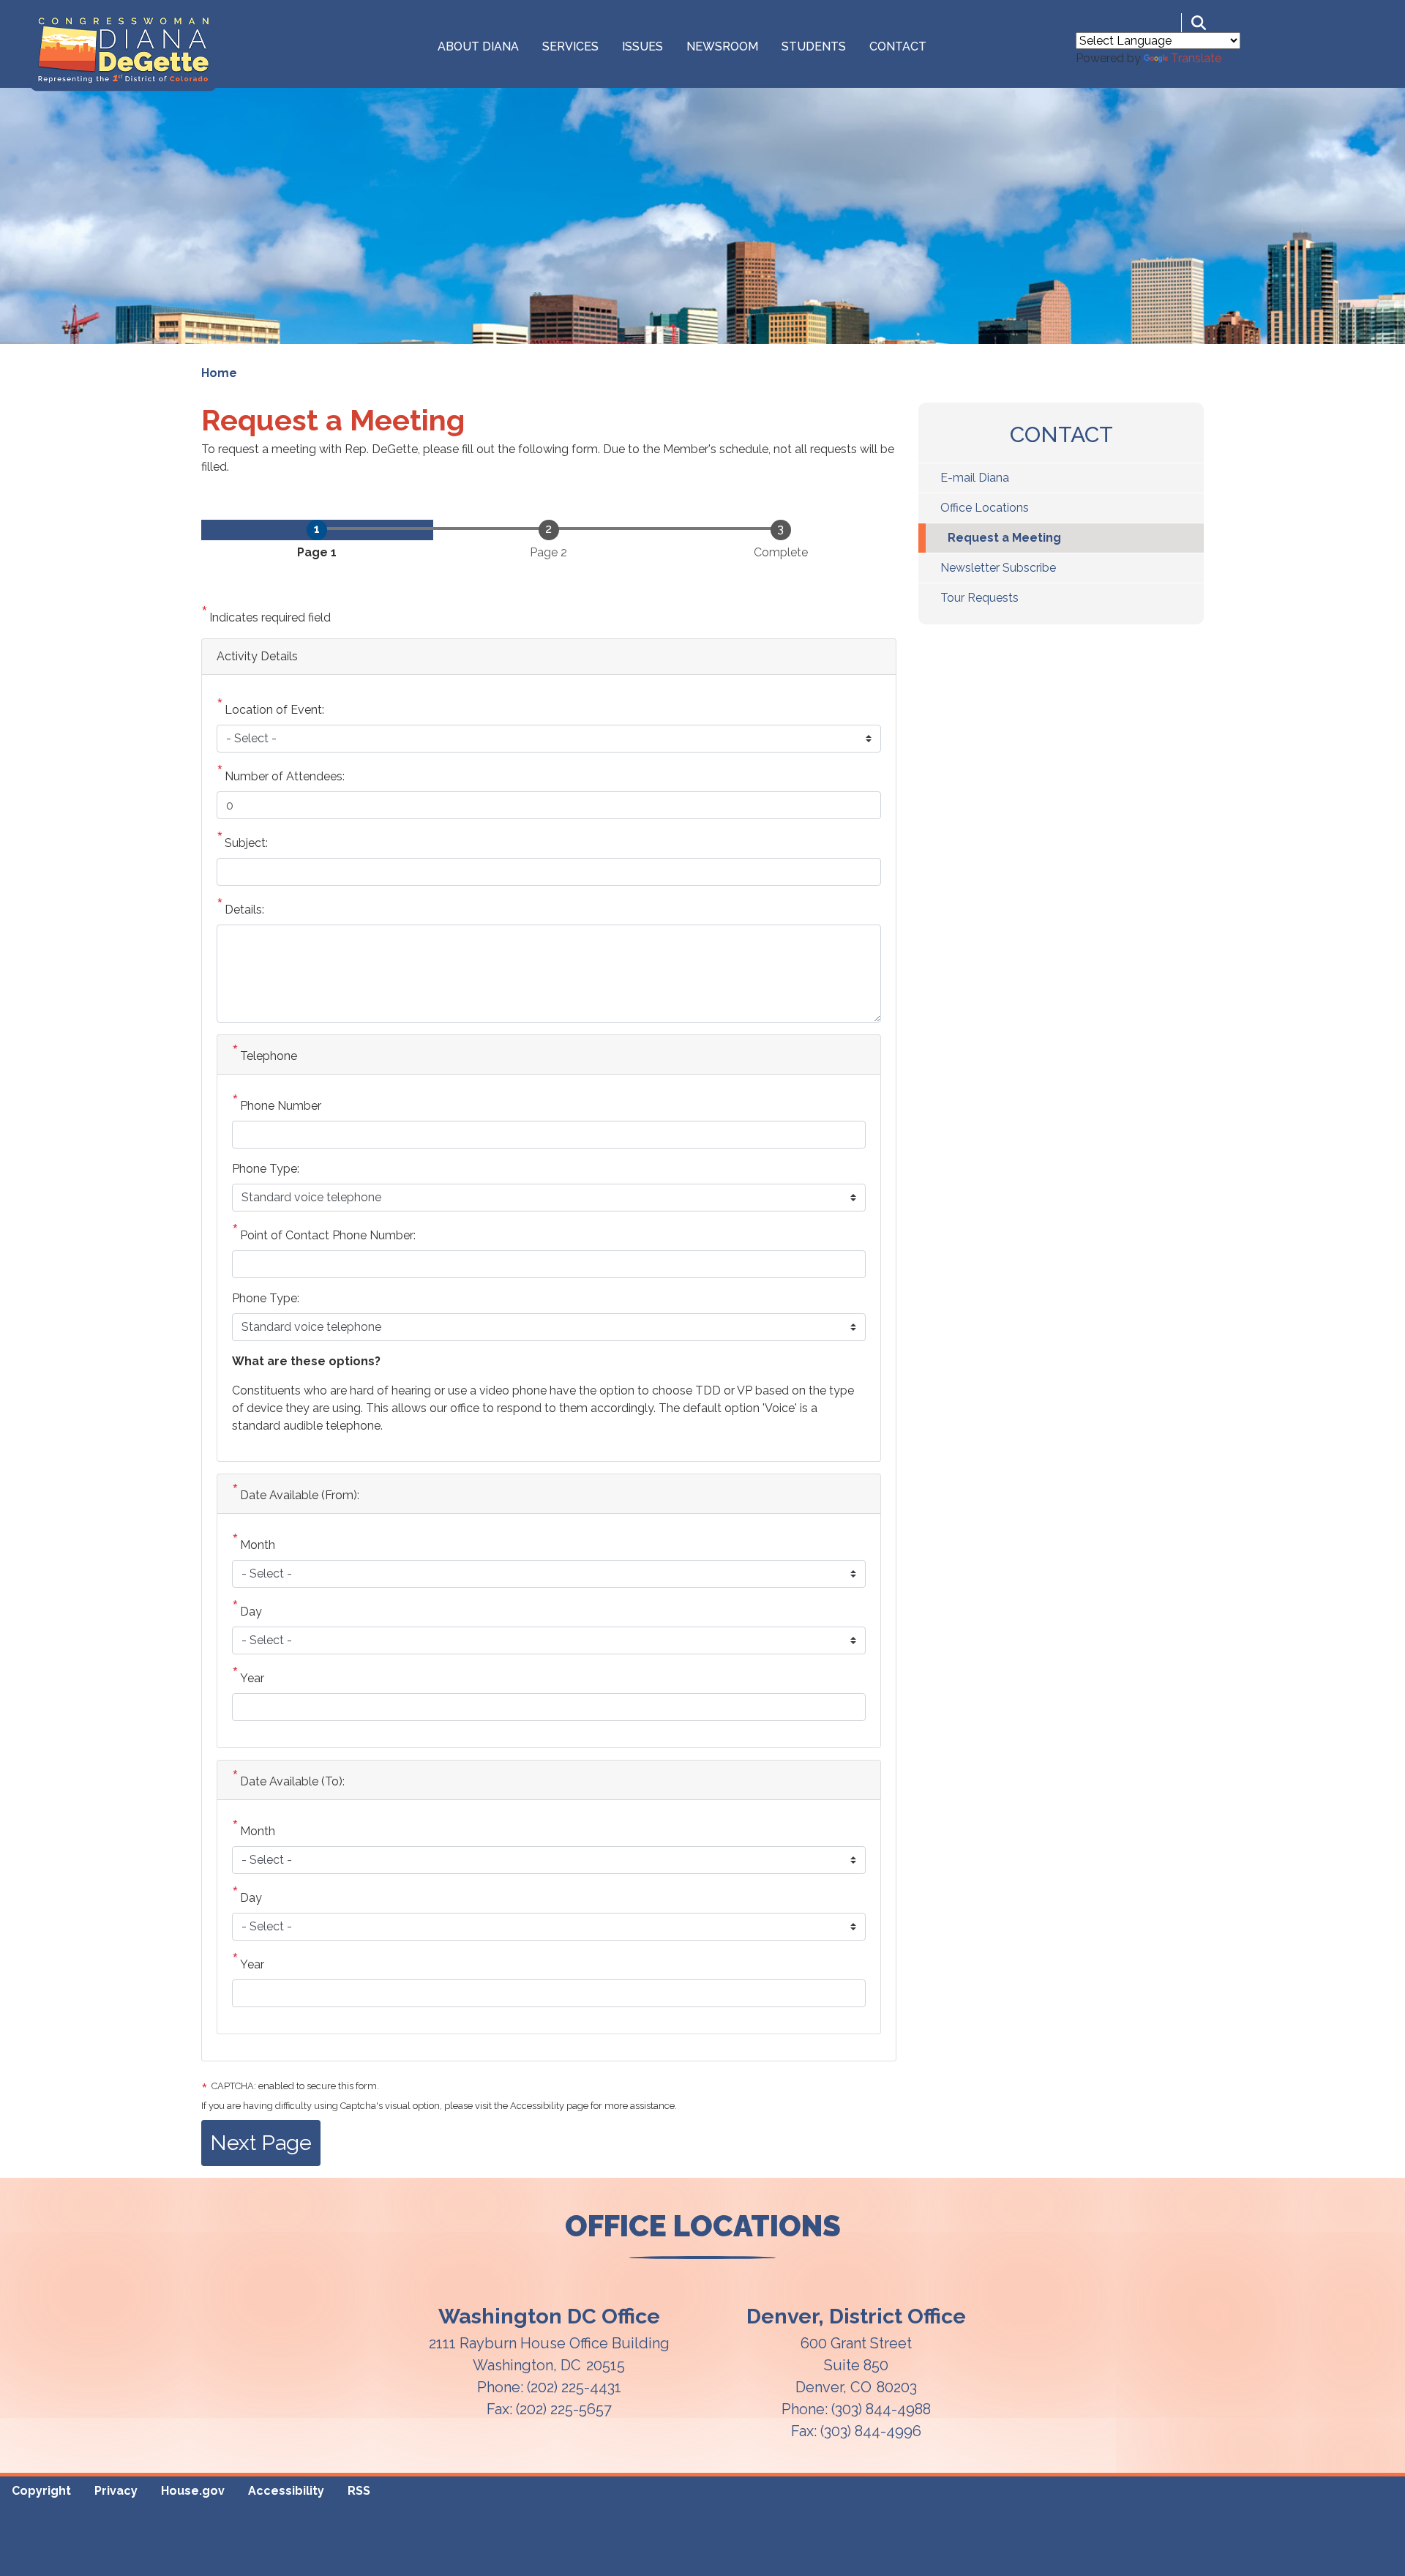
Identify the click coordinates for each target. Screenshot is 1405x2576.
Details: (244, 910)
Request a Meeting (1004, 538)
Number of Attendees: (285, 776)
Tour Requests (979, 598)
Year (252, 1678)
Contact (1061, 434)
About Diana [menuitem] (478, 46)
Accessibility (286, 2491)
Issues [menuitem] (642, 46)
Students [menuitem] (814, 46)
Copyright (41, 2491)
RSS (359, 2491)
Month (258, 1545)
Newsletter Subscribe (998, 568)
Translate (1196, 58)
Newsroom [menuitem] (722, 46)
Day (251, 1612)
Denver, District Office (856, 2316)
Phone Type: (266, 1169)
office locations (703, 2226)
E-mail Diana (975, 478)
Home (219, 373)
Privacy (116, 2491)
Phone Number (281, 1106)
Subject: (246, 843)
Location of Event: (274, 710)
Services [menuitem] (570, 46)
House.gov (193, 2491)
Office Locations (985, 508)
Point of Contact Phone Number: (328, 1235)
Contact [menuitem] (898, 46)
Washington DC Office (549, 2316)
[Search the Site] (1198, 23)
